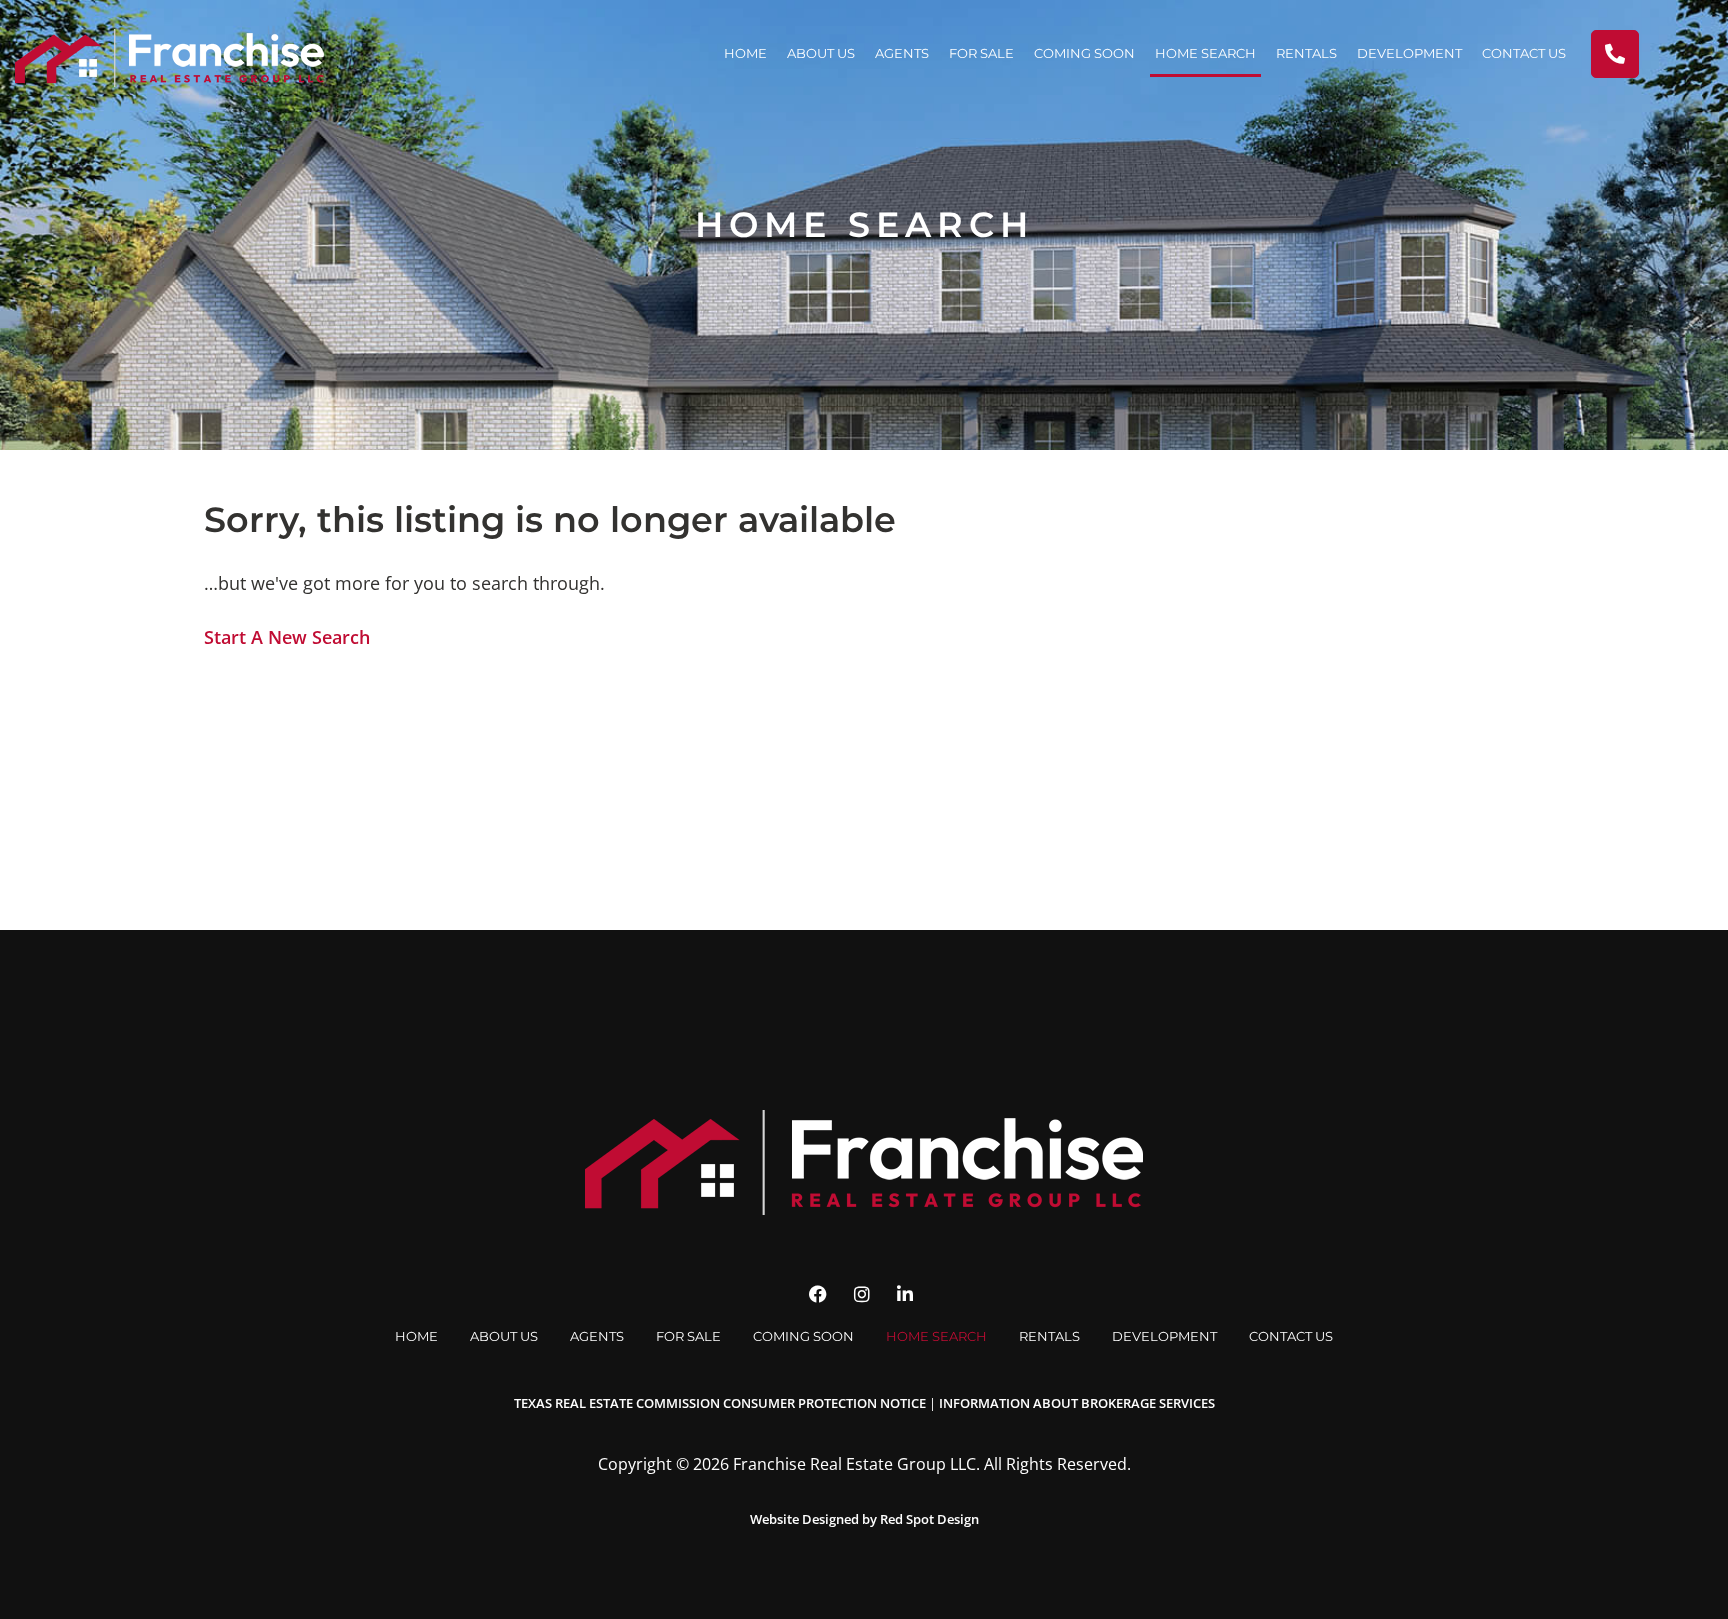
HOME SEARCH (1205, 53)
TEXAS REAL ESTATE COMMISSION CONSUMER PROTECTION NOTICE (720, 1403)
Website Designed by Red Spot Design (864, 1519)
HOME (745, 53)
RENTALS (1306, 53)
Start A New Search (287, 637)
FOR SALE (981, 53)
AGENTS (902, 53)
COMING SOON (1084, 53)
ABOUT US (821, 53)
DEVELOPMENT (1409, 53)
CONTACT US (1524, 53)
